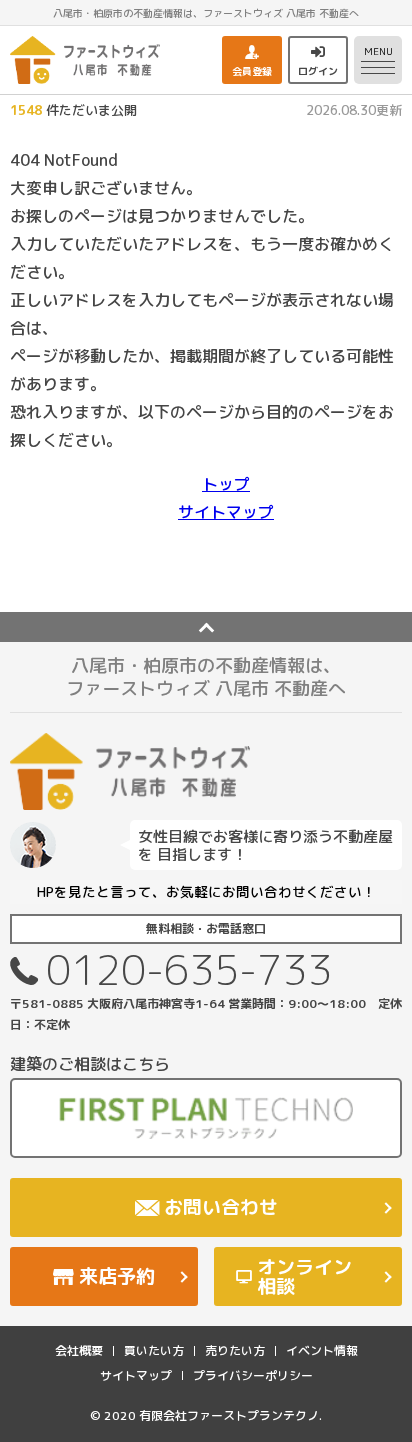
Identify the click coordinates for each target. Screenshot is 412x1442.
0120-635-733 (189, 969)
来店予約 (117, 1276)
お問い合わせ (221, 1207)
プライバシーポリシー (253, 1375)
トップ (226, 484)
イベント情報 (322, 1350)
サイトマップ (226, 512)
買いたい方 (154, 1350)
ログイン (318, 71)
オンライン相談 (304, 1276)
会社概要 (79, 1350)
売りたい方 (235, 1350)
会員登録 (252, 71)
